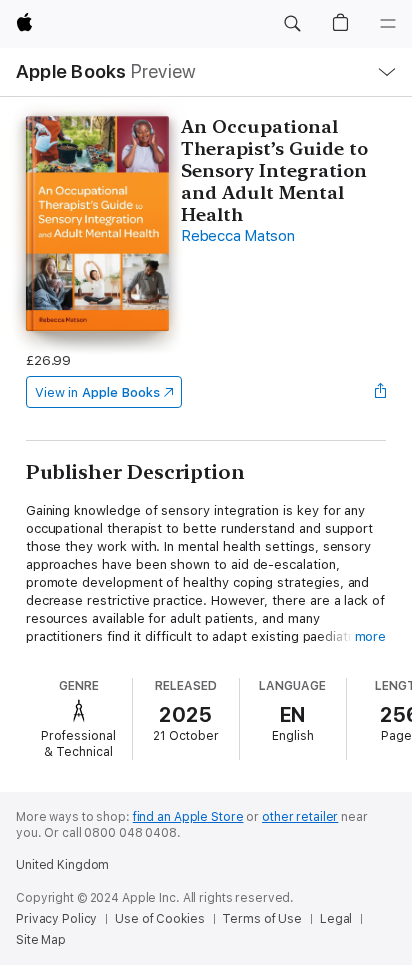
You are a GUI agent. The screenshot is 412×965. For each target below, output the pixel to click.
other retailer (300, 817)
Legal (336, 919)
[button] (292, 24)
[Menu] (388, 24)
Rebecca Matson (238, 236)
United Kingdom (62, 865)
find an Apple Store (188, 817)
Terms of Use (262, 919)
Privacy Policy (56, 919)
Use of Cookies (159, 919)
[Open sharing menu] (380, 392)
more (371, 636)
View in (97, 392)
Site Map (41, 940)
